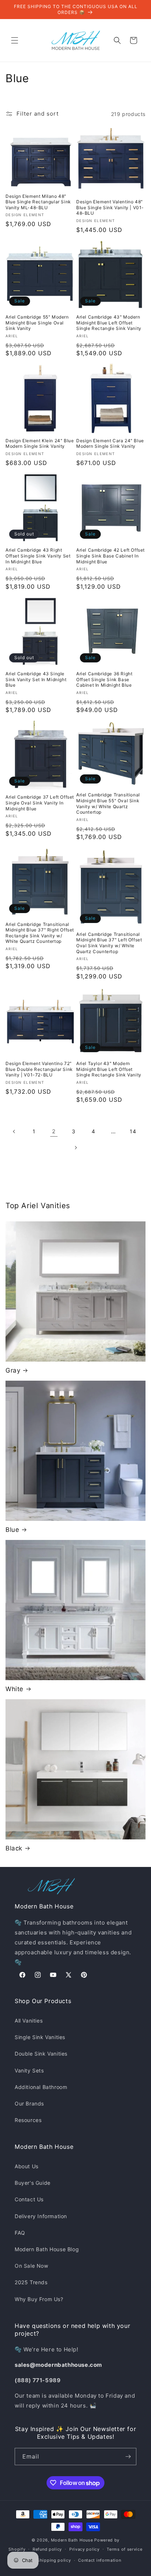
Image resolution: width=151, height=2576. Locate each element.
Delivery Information (41, 2216)
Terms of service (124, 2549)
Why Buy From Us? (39, 2299)
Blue (12, 1530)
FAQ (20, 2233)
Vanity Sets (29, 2070)
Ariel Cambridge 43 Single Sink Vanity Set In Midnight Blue (36, 679)
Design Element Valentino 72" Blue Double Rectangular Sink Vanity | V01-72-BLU (39, 1069)
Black (14, 1848)
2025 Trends (31, 2282)
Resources (28, 2120)
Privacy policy (84, 2549)
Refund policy (47, 2549)
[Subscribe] (128, 2457)
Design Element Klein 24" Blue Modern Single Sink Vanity (40, 444)
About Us (27, 2166)
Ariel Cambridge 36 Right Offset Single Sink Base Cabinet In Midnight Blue (104, 679)
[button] (15, 40)
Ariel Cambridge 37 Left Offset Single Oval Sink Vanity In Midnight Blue (40, 803)
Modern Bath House (72, 2540)
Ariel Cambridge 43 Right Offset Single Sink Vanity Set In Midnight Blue (38, 556)
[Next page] (75, 1148)
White (14, 1689)
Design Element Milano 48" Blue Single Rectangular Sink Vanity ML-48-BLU (38, 202)
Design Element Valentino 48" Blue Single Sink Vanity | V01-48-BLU (110, 207)
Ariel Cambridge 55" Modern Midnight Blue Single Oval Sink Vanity (37, 323)
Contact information (100, 2560)
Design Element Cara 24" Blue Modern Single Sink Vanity (110, 444)
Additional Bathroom (41, 2087)
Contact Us (29, 2199)
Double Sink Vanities (41, 2054)
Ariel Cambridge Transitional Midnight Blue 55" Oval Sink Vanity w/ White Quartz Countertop (108, 803)
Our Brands (29, 2103)
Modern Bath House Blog (47, 2249)
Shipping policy (54, 2560)
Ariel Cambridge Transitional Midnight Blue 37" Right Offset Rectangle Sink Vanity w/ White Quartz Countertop (40, 933)
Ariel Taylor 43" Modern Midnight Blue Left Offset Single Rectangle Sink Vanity (109, 1069)
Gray (13, 1370)
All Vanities (29, 2021)
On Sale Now (32, 2266)
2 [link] (54, 1131)
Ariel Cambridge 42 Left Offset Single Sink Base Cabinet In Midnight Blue (111, 556)
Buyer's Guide (33, 2183)
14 (133, 1131)
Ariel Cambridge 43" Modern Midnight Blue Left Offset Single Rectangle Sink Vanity (109, 323)
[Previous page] (14, 1131)
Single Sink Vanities (40, 2037)
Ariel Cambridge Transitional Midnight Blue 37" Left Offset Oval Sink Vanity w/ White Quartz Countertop (109, 943)
